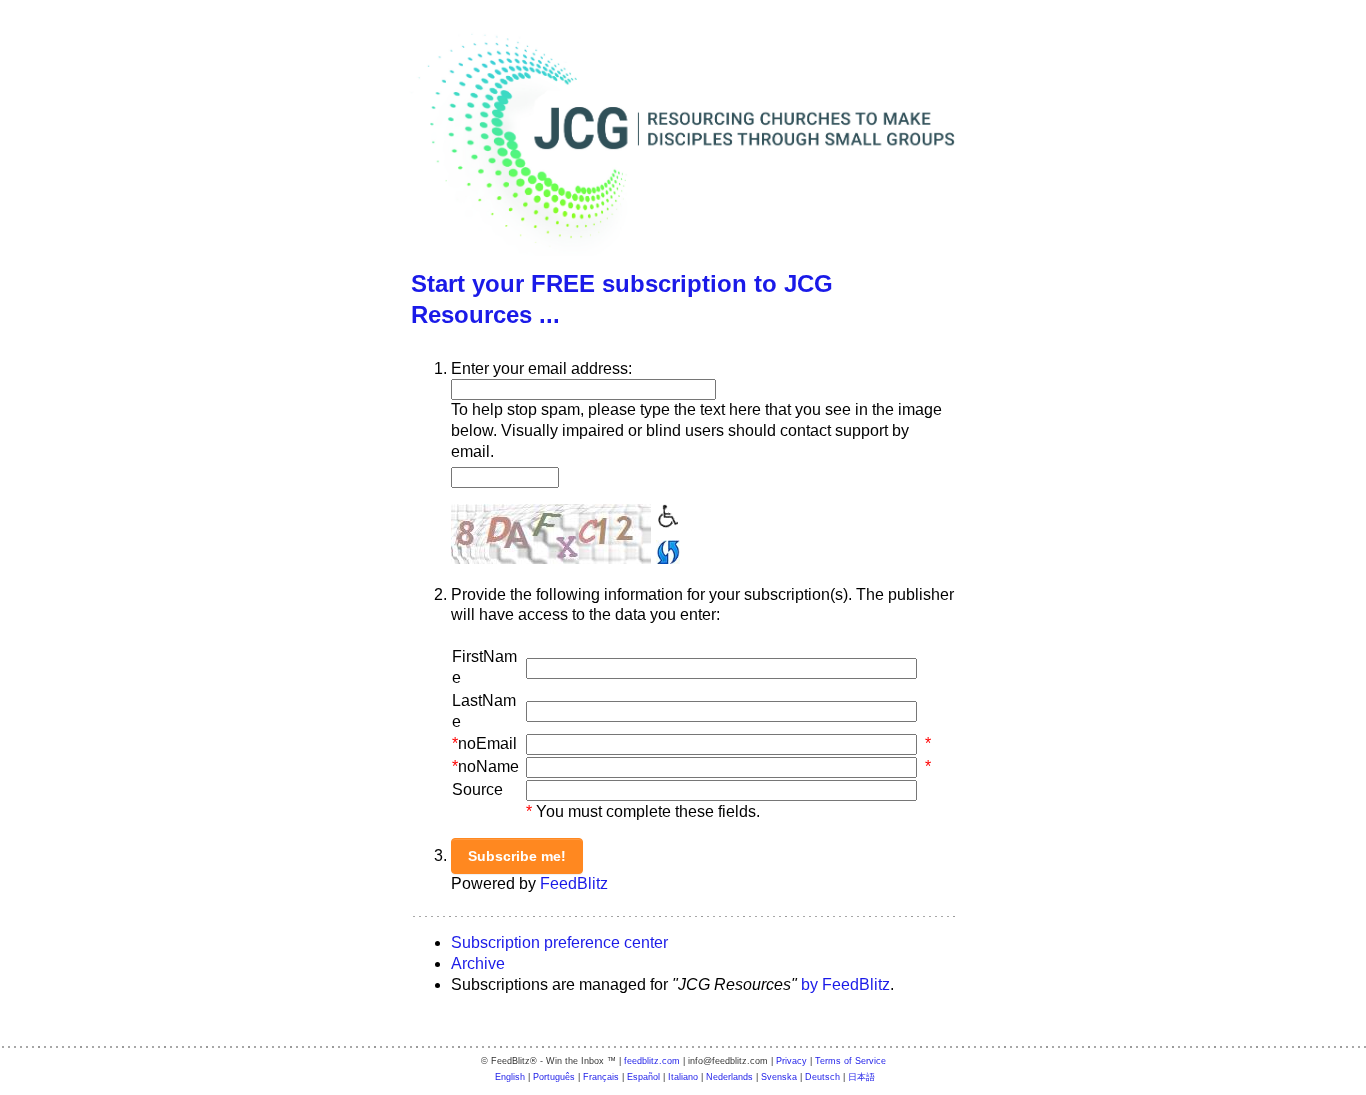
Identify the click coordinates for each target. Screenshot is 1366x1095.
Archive (478, 963)
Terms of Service (850, 1061)
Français (601, 1077)
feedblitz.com (652, 1061)
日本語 (861, 1077)
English (510, 1077)
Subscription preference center (559, 942)
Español (643, 1077)
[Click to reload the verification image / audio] (665, 549)
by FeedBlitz (845, 984)
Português (554, 1077)
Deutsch (822, 1077)
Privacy (791, 1061)
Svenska (779, 1077)
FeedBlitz (574, 883)
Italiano (683, 1077)
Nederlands (729, 1077)
